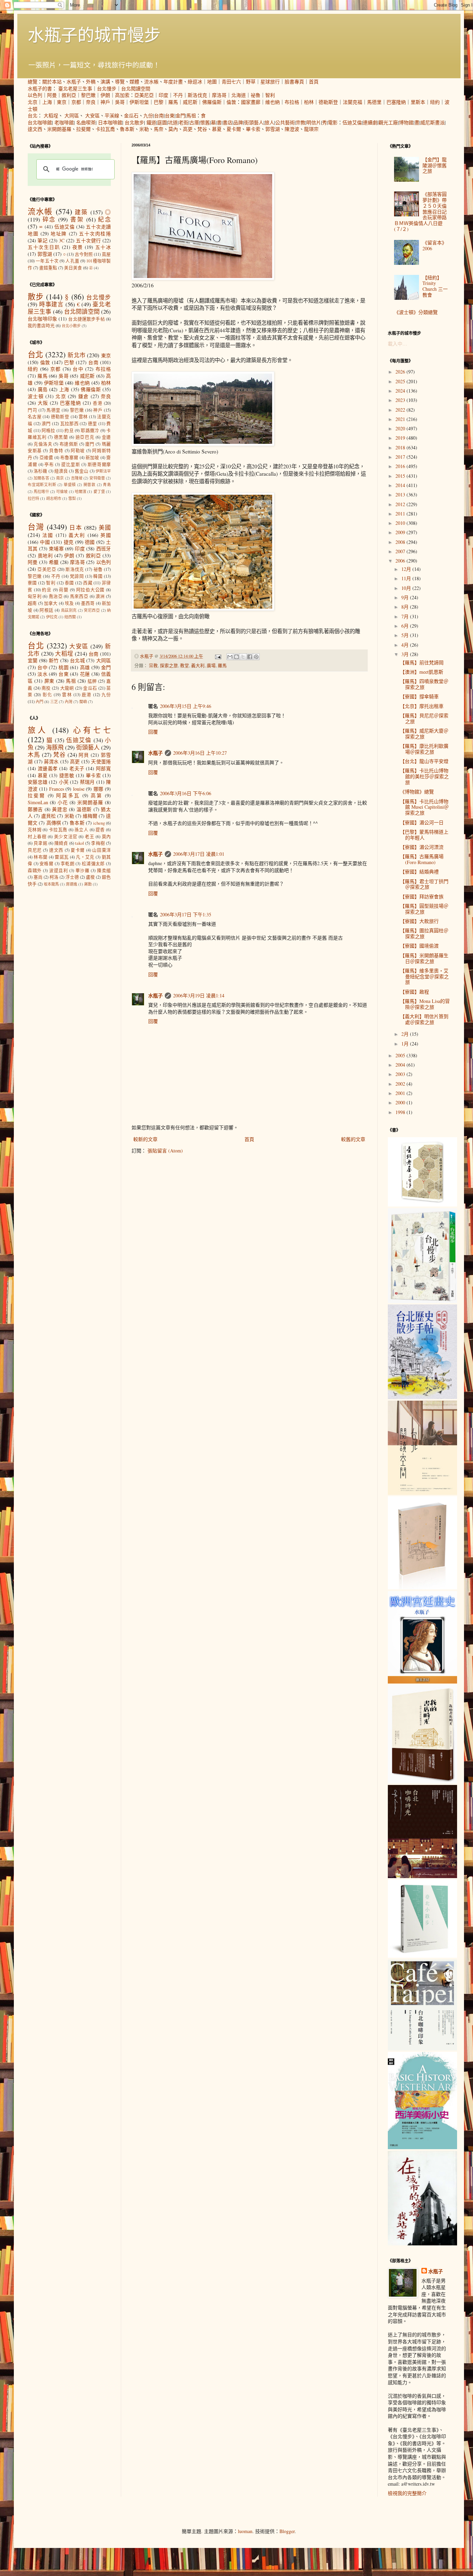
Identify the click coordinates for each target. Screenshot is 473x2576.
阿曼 (52, 95)
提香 (100, 830)
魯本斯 (127, 129)
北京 (33, 102)
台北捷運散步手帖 (86, 319)
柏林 (309, 102)
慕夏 (217, 129)
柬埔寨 (56, 549)
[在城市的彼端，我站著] (422, 2243)
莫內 (173, 129)
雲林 (83, 417)
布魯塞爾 (69, 457)
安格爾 (46, 864)
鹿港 (87, 695)
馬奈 (159, 129)
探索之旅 (169, 666)
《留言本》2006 (435, 245)
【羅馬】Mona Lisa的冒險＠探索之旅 (425, 1004)
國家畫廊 (251, 102)
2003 (401, 1074)
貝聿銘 (41, 843)
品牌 (238, 122)
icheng (99, 823)
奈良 (91, 102)
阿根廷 (46, 610)
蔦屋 (106, 254)
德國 (90, 542)
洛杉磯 (40, 471)
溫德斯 (84, 809)
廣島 (43, 389)
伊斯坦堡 (139, 102)
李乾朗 (68, 864)
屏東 (49, 681)
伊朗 (105, 95)
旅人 (269, 122)
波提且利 (59, 870)
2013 (401, 495)
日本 (76, 527)
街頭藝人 (254, 122)
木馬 (34, 755)
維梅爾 (90, 816)
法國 (48, 535)
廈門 (90, 444)
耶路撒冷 (90, 430)
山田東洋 (101, 850)
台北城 (77, 660)
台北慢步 (107, 88)
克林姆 (35, 830)
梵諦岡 (77, 576)
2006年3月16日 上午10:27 (200, 753)
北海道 (239, 95)
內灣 (69, 702)
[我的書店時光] (422, 1781)
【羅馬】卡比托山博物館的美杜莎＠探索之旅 (424, 776)
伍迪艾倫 (352, 122)
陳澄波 (292, 129)
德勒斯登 (328, 102)
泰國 (69, 583)
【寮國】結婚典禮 (419, 872)
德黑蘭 (61, 437)
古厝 (194, 122)
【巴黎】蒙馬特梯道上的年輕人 (424, 835)
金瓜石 (131, 115)
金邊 (106, 437)
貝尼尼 (35, 850)
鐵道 (151, 122)
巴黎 (159, 102)
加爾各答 (41, 478)
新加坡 (92, 457)
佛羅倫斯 (212, 102)
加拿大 (51, 603)
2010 (401, 523)
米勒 (144, 129)
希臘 (54, 562)
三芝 (54, 702)
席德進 (72, 884)
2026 (401, 372)
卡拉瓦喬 (105, 129)
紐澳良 (61, 471)
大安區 (92, 115)
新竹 (54, 660)
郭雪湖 (273, 129)
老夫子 (77, 768)
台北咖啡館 (40, 122)
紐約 (435, 102)
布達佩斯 (69, 444)
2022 (401, 410)
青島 (107, 484)
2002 (401, 1084)
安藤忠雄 (38, 782)
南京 (60, 478)
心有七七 (92, 730)
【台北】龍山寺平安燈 (424, 761)
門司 (32, 410)
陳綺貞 (61, 843)
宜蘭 (33, 660)
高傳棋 (54, 823)
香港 (98, 403)
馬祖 (191, 115)
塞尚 (38, 877)
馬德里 (374, 102)
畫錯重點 (48, 268)
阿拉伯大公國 (91, 590)
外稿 (91, 82)
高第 (97, 795)
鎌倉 (84, 396)
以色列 (35, 95)
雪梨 (72, 498)
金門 (180, 115)
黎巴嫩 (88, 95)
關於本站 (52, 82)
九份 (148, 115)
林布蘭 (41, 857)
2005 (401, 1055)
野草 (251, 82)
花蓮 (85, 674)
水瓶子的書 (40, 88)
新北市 (77, 355)
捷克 (69, 542)
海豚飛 (55, 747)
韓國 (98, 576)
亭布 (49, 464)
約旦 (69, 430)
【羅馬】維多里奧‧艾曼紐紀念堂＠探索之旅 (424, 976)
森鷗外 (35, 870)
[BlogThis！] (237, 657)
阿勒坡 (78, 451)
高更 (188, 129)
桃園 (64, 667)
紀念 (104, 219)
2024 (401, 391)
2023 (401, 400)
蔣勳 (88, 884)
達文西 (35, 129)
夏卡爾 (234, 129)
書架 (77, 219)
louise (79, 789)
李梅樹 (98, 843)
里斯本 (418, 102)
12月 (407, 569)
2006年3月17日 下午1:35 (186, 914)
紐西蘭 (70, 617)
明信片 (314, 122)
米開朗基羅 (59, 129)
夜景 (78, 247)
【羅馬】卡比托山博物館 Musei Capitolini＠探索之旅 (424, 807)
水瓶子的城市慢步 (94, 34)
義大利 (198, 666)
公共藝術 (285, 122)
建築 (81, 212)
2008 (401, 542)
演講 (105, 82)
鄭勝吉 (35, 809)
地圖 (212, 82)
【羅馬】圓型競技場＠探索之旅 (424, 909)
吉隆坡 (77, 478)
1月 (406, 1044)
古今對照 (84, 254)
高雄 (85, 667)
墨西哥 (88, 603)
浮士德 (72, 877)
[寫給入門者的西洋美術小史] (422, 2147)
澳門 (46, 424)
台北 (33, 115)
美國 (105, 527)
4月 (406, 645)
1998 (401, 1112)
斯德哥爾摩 (99, 464)
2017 (401, 457)
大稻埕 (51, 115)
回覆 (153, 732)
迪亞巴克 (85, 437)
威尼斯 (190, 102)
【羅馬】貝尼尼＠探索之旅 (424, 718)
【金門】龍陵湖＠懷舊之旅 (435, 165)
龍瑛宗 (311, 129)
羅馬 (173, 102)
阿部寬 (103, 768)
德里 (93, 424)
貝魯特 (56, 451)
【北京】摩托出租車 (422, 706)
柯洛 (54, 877)
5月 (406, 635)
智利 (270, 95)
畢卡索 (253, 129)
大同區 (72, 115)
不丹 (178, 95)
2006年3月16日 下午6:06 (186, 793)
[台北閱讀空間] (422, 1493)
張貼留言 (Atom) (165, 1151)
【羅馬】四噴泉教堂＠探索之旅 (424, 684)
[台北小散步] (422, 1956)
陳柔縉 (104, 870)
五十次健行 (88, 240)
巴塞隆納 (396, 102)
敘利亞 (69, 95)
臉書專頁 (294, 82)
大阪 (43, 403)
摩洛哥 (219, 95)
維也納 (273, 102)
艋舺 (92, 681)
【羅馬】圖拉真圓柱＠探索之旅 (424, 933)
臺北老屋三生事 (75, 88)
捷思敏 (67, 775)
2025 (401, 381)
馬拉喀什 (41, 491)
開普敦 (90, 484)
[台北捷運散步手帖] (422, 1587)
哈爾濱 (81, 491)
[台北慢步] (422, 1301)
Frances (57, 789)
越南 (32, 603)
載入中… (398, 344)
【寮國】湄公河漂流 (422, 847)
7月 (406, 616)
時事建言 (51, 304)
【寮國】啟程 (414, 992)
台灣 (36, 527)
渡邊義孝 (48, 768)
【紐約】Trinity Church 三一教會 (435, 286)
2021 (401, 419)
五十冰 (103, 247)
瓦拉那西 (69, 424)
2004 (401, 1065)
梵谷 (202, 129)
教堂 (185, 666)
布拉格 (292, 102)
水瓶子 (74, 82)
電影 (333, 122)
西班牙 (104, 549)
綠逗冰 (195, 82)
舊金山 (82, 471)
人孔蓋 (72, 261)
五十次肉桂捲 (95, 234)
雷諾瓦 (62, 857)
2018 (401, 447)
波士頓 (36, 396)
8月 (406, 607)
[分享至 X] (243, 657)
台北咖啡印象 (42, 319)
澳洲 (100, 596)
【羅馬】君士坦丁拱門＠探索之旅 (424, 884)
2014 (401, 485)
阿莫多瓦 (68, 795)
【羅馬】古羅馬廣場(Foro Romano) (422, 859)
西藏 (88, 583)
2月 (406, 1034)
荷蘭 (64, 590)
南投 (46, 688)
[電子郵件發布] (218, 656)
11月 (407, 578)
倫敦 (231, 102)
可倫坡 (62, 491)
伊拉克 (52, 617)
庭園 (162, 122)
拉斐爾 (83, 129)
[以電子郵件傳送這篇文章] (230, 657)
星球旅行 (270, 82)
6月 (406, 626)
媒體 (134, 82)
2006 (401, 561)
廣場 (211, 666)
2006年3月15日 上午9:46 (186, 706)
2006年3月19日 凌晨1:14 (199, 995)
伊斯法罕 (103, 471)
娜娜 (99, 789)
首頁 (314, 82)
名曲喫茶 (86, 122)
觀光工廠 (388, 122)
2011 (401, 514)
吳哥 (120, 102)
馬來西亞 (79, 596)
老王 (90, 837)
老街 (184, 122)
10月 (407, 588)
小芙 (64, 782)
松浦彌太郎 (93, 864)
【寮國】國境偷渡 (419, 946)
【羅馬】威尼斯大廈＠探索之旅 (424, 734)
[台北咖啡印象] (422, 2049)
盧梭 (90, 877)
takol (80, 843)
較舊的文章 (353, 1139)
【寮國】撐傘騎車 (419, 696)
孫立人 (81, 830)
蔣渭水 (51, 761)
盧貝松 (48, 816)
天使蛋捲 (101, 761)
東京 (62, 102)
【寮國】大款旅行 (419, 921)
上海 (47, 102)
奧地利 (45, 555)
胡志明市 (54, 498)
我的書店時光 (41, 326)
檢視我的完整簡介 (407, 2493)
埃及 (69, 603)
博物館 (406, 122)
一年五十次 (47, 261)
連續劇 (370, 122)
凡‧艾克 (85, 857)
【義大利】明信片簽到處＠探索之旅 (424, 1019)
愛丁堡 (99, 491)
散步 (36, 296)
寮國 (32, 583)
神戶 (105, 102)
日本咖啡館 (110, 122)
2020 (401, 428)
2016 (401, 466)
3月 (406, 654)
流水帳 (151, 82)
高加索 (122, 95)
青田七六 (231, 82)
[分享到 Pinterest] (256, 657)
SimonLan (38, 802)
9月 (406, 597)
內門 (39, 702)
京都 (76, 102)
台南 (159, 115)
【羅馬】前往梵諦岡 (422, 662)
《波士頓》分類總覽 (416, 312)
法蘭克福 (352, 102)
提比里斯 (71, 464)
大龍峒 (67, 688)
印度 (163, 95)
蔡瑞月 (87, 782)
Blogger (287, 2531)
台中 (78, 369)
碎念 (49, 219)
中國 (45, 542)
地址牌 (59, 234)
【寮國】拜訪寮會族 (422, 896)
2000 (401, 1102)
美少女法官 (66, 837)
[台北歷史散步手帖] (422, 1397)
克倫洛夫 (43, 444)
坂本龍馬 (51, 884)
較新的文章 (145, 1139)
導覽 (120, 82)
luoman (245, 2531)
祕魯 (256, 95)
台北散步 (134, 122)
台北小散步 (71, 326)
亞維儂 (46, 457)
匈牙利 (35, 596)
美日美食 (73, 268)
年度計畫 (173, 82)
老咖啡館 (64, 122)
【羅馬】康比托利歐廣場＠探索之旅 (424, 749)
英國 (106, 535)
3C (62, 240)
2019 (401, 438)
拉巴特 (33, 498)
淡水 (42, 674)
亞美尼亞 (144, 95)
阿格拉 (48, 430)
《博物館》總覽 (417, 792)
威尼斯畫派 (432, 122)
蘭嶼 (83, 702)
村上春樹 (37, 837)
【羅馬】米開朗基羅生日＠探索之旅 (424, 958)
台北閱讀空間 (136, 88)
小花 (63, 802)
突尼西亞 (92, 610)
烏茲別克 (69, 610)
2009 (401, 532)
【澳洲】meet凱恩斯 (422, 672)
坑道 (173, 122)
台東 (170, 115)
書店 (227, 122)
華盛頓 (70, 484)
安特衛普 (97, 478)
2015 (401, 476)
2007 (401, 551)
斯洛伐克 (197, 95)
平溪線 (112, 115)
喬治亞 (56, 596)
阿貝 (84, 755)
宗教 (301, 122)
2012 (401, 504)
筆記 (42, 240)
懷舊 (205, 122)
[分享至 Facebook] (250, 657)
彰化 (47, 695)
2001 (401, 1093)
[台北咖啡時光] (422, 1876)
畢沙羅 (83, 870)
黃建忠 (60, 809)
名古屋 (35, 417)
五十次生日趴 (44, 247)
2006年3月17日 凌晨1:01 (199, 854)
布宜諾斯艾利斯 (42, 484)
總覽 (33, 82)
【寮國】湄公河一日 (422, 822)
